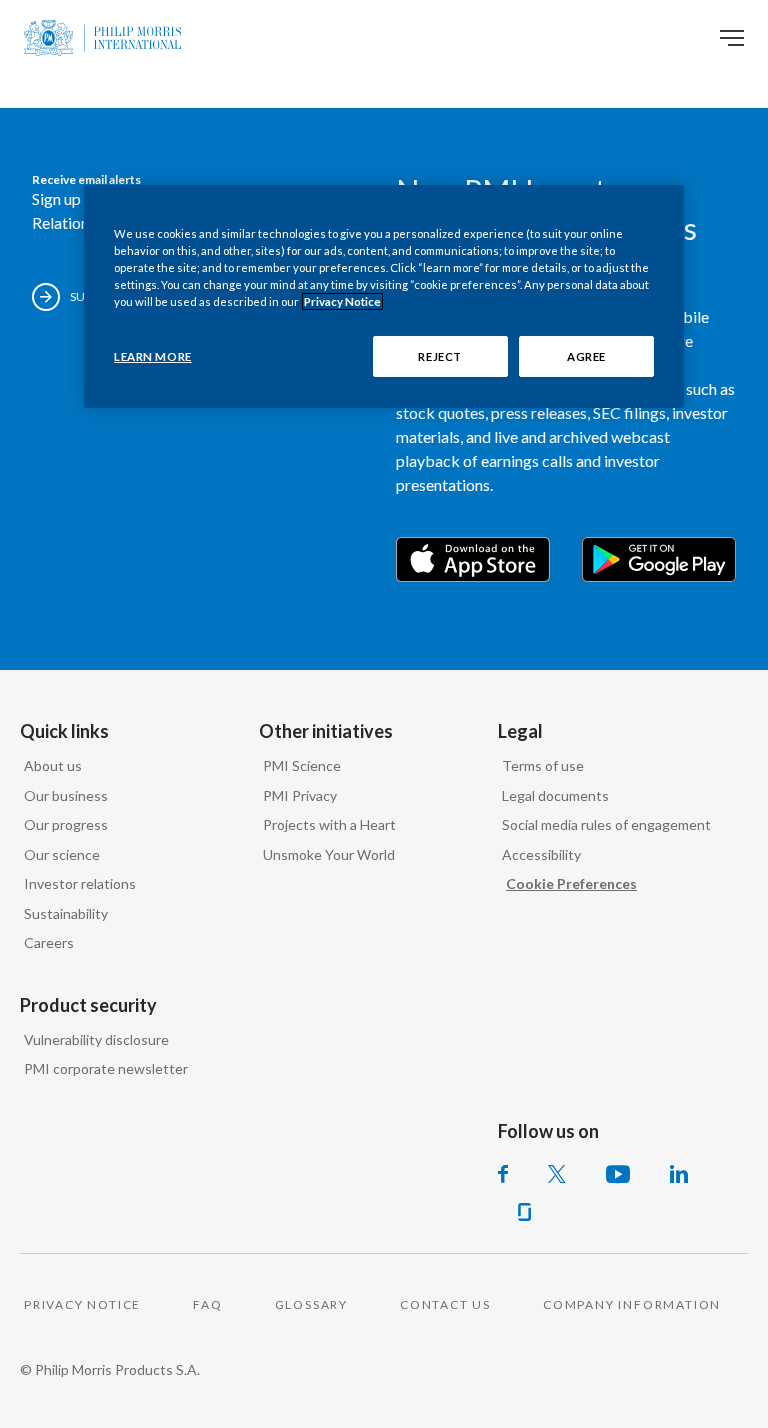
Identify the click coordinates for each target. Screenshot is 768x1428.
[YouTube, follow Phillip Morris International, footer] (618, 1174)
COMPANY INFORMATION (632, 1304)
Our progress (66, 824)
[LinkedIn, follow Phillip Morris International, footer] (679, 1174)
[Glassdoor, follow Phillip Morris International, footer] (524, 1212)
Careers (49, 942)
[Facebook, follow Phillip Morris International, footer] (503, 1174)
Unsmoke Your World (329, 854)
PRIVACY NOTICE (82, 1304)
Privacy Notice (342, 301)
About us (53, 765)
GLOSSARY (311, 1304)
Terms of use (543, 765)
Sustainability (66, 913)
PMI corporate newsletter (106, 1068)
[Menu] (732, 38)
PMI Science (302, 765)
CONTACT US (445, 1304)
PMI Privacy (300, 795)
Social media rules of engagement (606, 824)
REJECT (439, 355)
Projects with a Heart (329, 824)
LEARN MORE (153, 355)
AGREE (586, 355)
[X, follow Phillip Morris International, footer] (557, 1174)
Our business (66, 795)
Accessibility (541, 854)
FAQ (207, 1304)
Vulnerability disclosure (96, 1039)
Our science (62, 854)
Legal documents (555, 795)
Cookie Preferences (571, 883)
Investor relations (80, 883)
